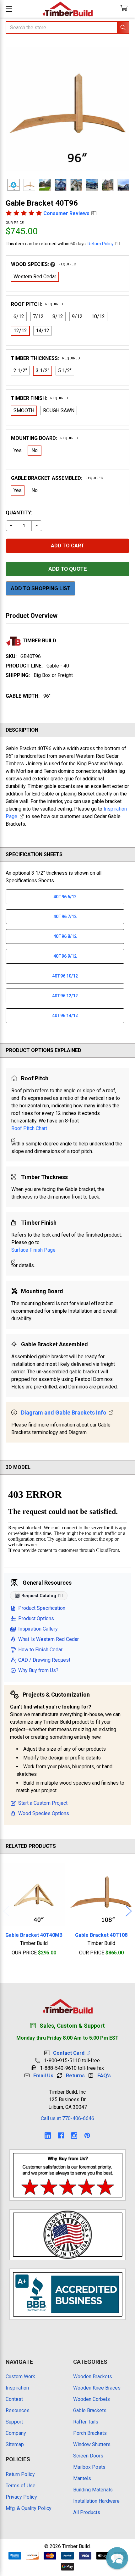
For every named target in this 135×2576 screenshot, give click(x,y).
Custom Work (20, 2377)
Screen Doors (88, 2456)
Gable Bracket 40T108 (101, 1935)
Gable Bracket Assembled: (57, 478)
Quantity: (19, 513)
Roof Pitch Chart (29, 1128)
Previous (6, 1911)
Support (14, 2422)
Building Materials (93, 2490)
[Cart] (125, 9)
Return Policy (101, 244)
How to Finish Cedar (40, 1650)
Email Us (43, 2076)
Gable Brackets (90, 2410)
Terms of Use (21, 2486)
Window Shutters (92, 2444)
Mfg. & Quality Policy (29, 2508)
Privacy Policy (21, 2497)
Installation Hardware (96, 2501)
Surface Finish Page (33, 1250)
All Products (87, 2512)
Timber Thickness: (46, 358)
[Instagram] (74, 2136)
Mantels (82, 2478)
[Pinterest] (87, 2136)
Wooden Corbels (92, 2399)
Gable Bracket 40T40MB (34, 1935)
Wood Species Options (44, 1813)
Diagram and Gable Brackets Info (64, 1413)
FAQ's (104, 2076)
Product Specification (42, 1608)
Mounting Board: (45, 438)
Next (129, 1911)
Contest (14, 2399)
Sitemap (15, 2444)
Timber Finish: (40, 398)
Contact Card (70, 2053)
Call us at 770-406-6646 (67, 2118)
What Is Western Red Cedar (49, 1639)
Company (16, 2433)
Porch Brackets (90, 2433)
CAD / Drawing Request (44, 1660)
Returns (75, 2076)
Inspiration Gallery (38, 1629)
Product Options (36, 1618)
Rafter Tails (86, 2422)
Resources (18, 2410)
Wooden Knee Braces (97, 2388)
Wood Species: (44, 264)
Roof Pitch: (37, 304)
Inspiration (17, 2388)
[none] (67, 109)
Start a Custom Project (43, 1803)
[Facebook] (61, 2136)
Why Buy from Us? (38, 1670)
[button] (117, 2558)
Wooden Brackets (93, 2377)
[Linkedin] (48, 2136)
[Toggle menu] (9, 9)
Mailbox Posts (89, 2467)
